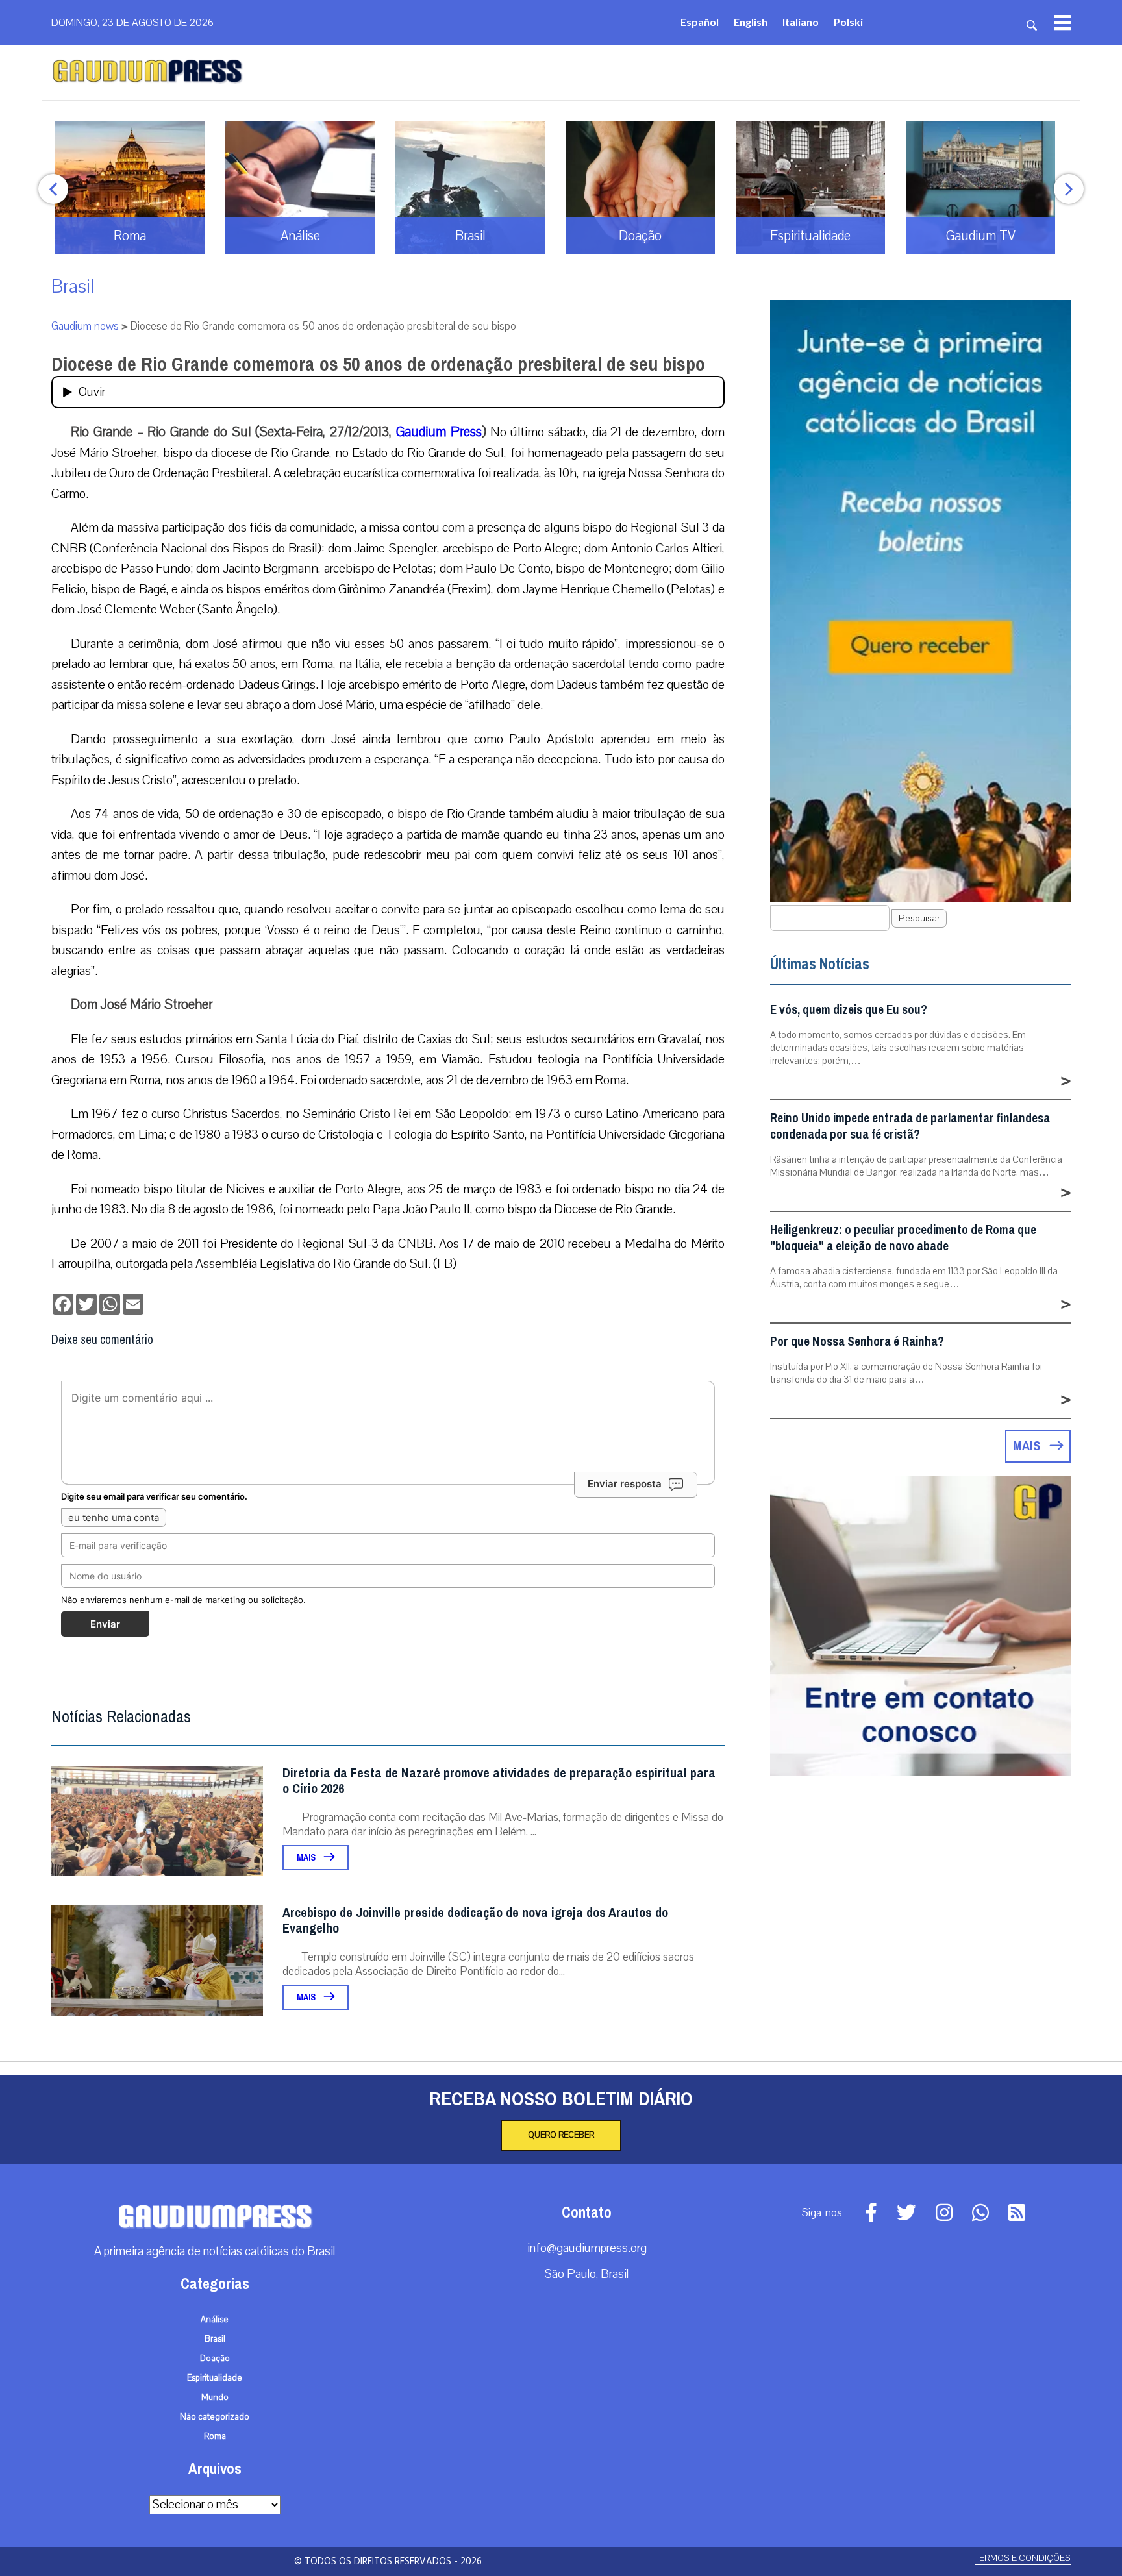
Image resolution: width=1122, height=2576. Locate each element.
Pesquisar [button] (919, 918)
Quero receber (561, 2135)
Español (700, 22)
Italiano (801, 22)
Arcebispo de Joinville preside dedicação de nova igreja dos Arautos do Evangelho (475, 1921)
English (751, 22)
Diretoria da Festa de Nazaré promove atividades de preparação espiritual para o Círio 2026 (499, 1781)
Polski (848, 22)
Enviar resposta (625, 1484)
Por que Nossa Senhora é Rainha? (857, 1342)
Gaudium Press (439, 432)
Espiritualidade (215, 2378)
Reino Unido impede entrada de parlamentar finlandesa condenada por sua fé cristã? (910, 1126)
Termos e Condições (1023, 2558)
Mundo (215, 2397)
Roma (215, 2436)
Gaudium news (85, 326)
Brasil (73, 287)
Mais (307, 1858)
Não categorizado (215, 2417)
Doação (215, 2359)
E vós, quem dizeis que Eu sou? (849, 1010)
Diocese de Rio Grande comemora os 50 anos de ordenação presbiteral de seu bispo (378, 364)
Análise (215, 2320)
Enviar (105, 1624)
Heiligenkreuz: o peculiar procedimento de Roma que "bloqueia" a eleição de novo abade (903, 1238)
